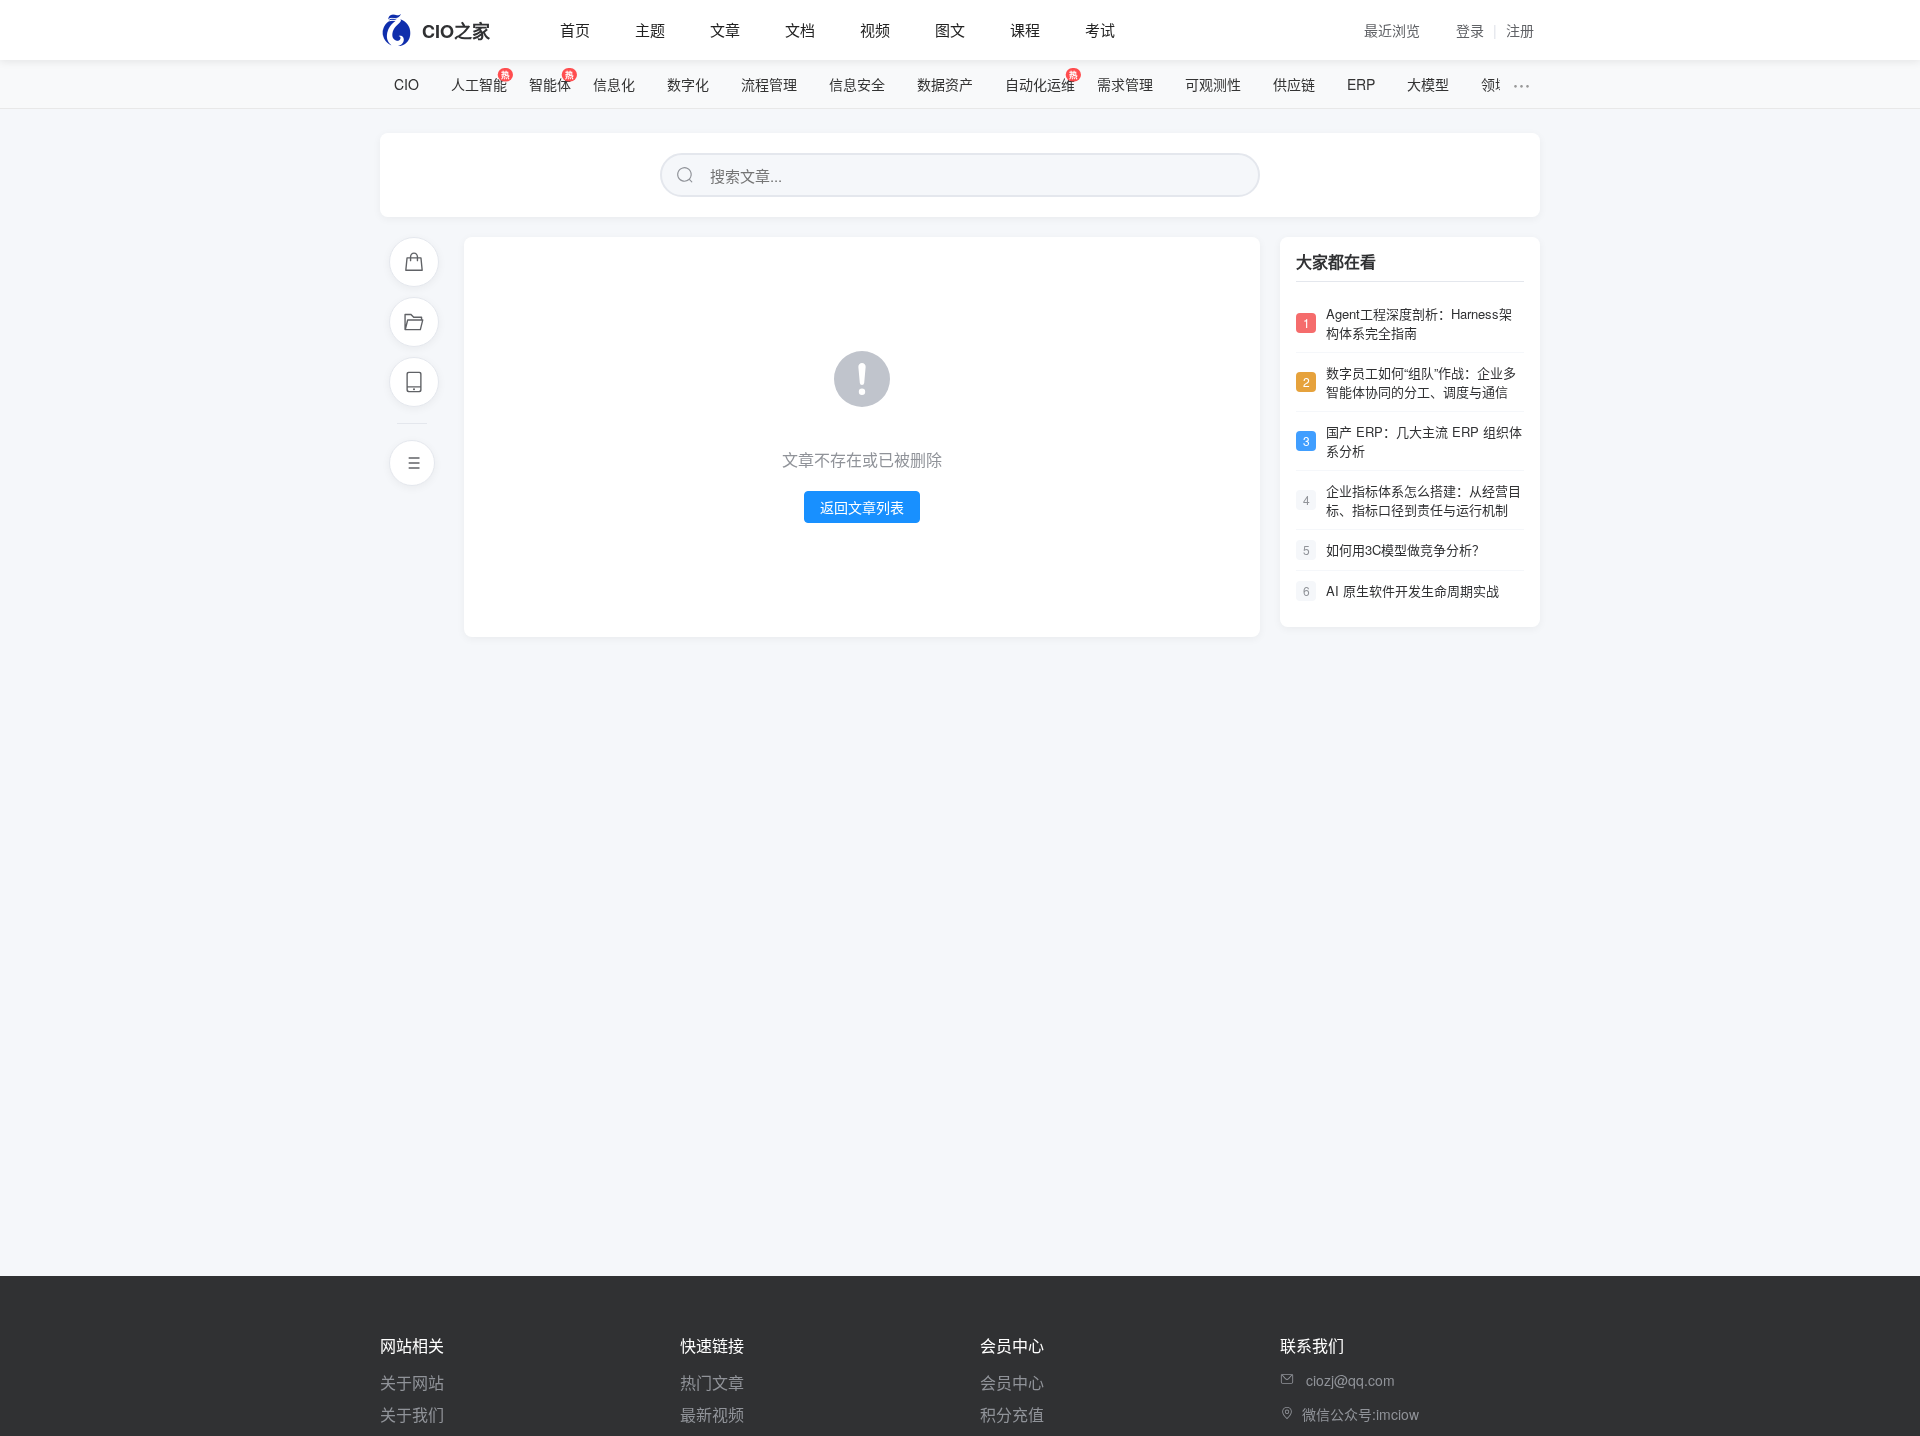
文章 (725, 29)
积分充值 (1012, 1414)
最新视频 (712, 1414)
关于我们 (412, 1414)
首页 (575, 29)
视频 (875, 29)
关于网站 (412, 1382)
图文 (950, 29)
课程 (1025, 29)
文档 (800, 29)
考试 (1100, 29)
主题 (650, 29)
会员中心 (1012, 1382)
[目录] (412, 463)
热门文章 (712, 1382)
